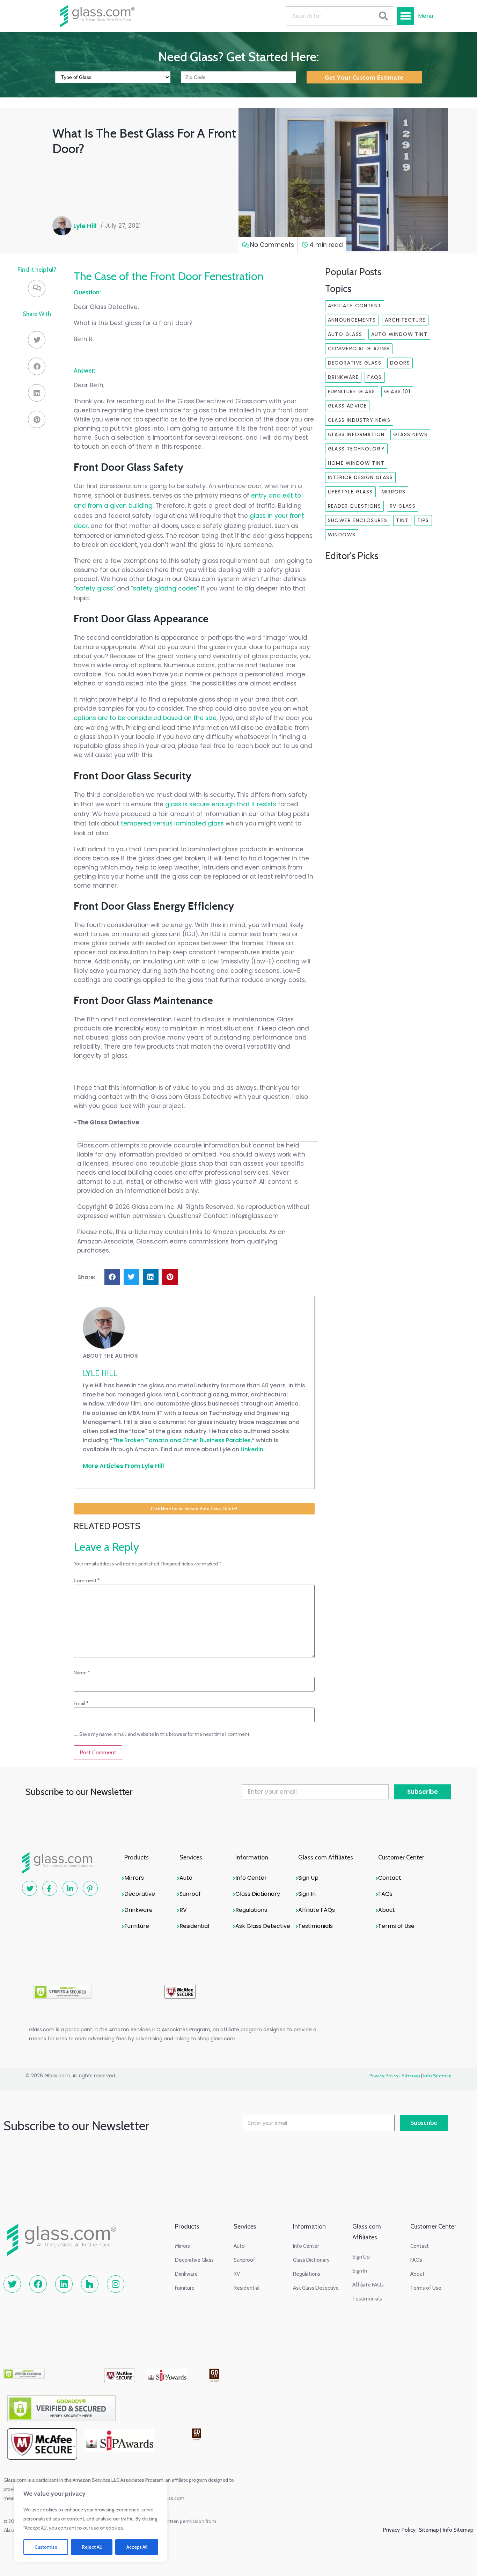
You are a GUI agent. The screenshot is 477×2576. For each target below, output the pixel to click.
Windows (342, 535)
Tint (402, 520)
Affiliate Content (355, 306)
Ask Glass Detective (263, 1926)
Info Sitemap (437, 2076)
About (387, 1910)
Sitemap (411, 2076)
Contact (390, 1878)
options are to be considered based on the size (145, 718)
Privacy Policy (384, 2076)
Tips (423, 520)
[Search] (383, 16)
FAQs (375, 377)
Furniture (137, 1926)
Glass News (410, 434)
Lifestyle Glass (350, 492)
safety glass (94, 588)
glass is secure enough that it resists (221, 804)
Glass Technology (356, 449)
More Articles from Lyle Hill (123, 1466)
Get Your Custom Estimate (364, 78)
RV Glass (403, 506)
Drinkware (343, 377)
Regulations (251, 1910)
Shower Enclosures (358, 520)
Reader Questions (354, 506)
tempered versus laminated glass (172, 823)
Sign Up (308, 1878)
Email (81, 1703)
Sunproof (244, 2260)
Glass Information (356, 434)
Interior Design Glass (360, 477)
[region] (91, 2522)
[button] (406, 16)
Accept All (137, 2547)
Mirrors (394, 492)
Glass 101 (397, 391)
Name (82, 1673)
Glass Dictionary (258, 1894)
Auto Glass (345, 334)
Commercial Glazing (359, 348)
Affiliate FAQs (317, 1910)
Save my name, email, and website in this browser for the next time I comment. (165, 1734)
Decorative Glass (355, 363)
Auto (186, 1878)
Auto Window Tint (399, 334)
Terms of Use (396, 1926)
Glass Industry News (359, 420)
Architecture (405, 320)
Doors (400, 363)
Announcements (352, 320)
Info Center (251, 1878)
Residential (194, 1926)
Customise (46, 2547)
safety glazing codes (165, 588)
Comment (87, 1580)
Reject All (92, 2547)
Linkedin (252, 1449)
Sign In (307, 1894)
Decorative (140, 1894)
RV (183, 1910)
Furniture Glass (352, 391)
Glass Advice (347, 406)
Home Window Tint (356, 463)
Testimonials (315, 1926)
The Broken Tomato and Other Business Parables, (182, 1440)
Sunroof (190, 1894)
